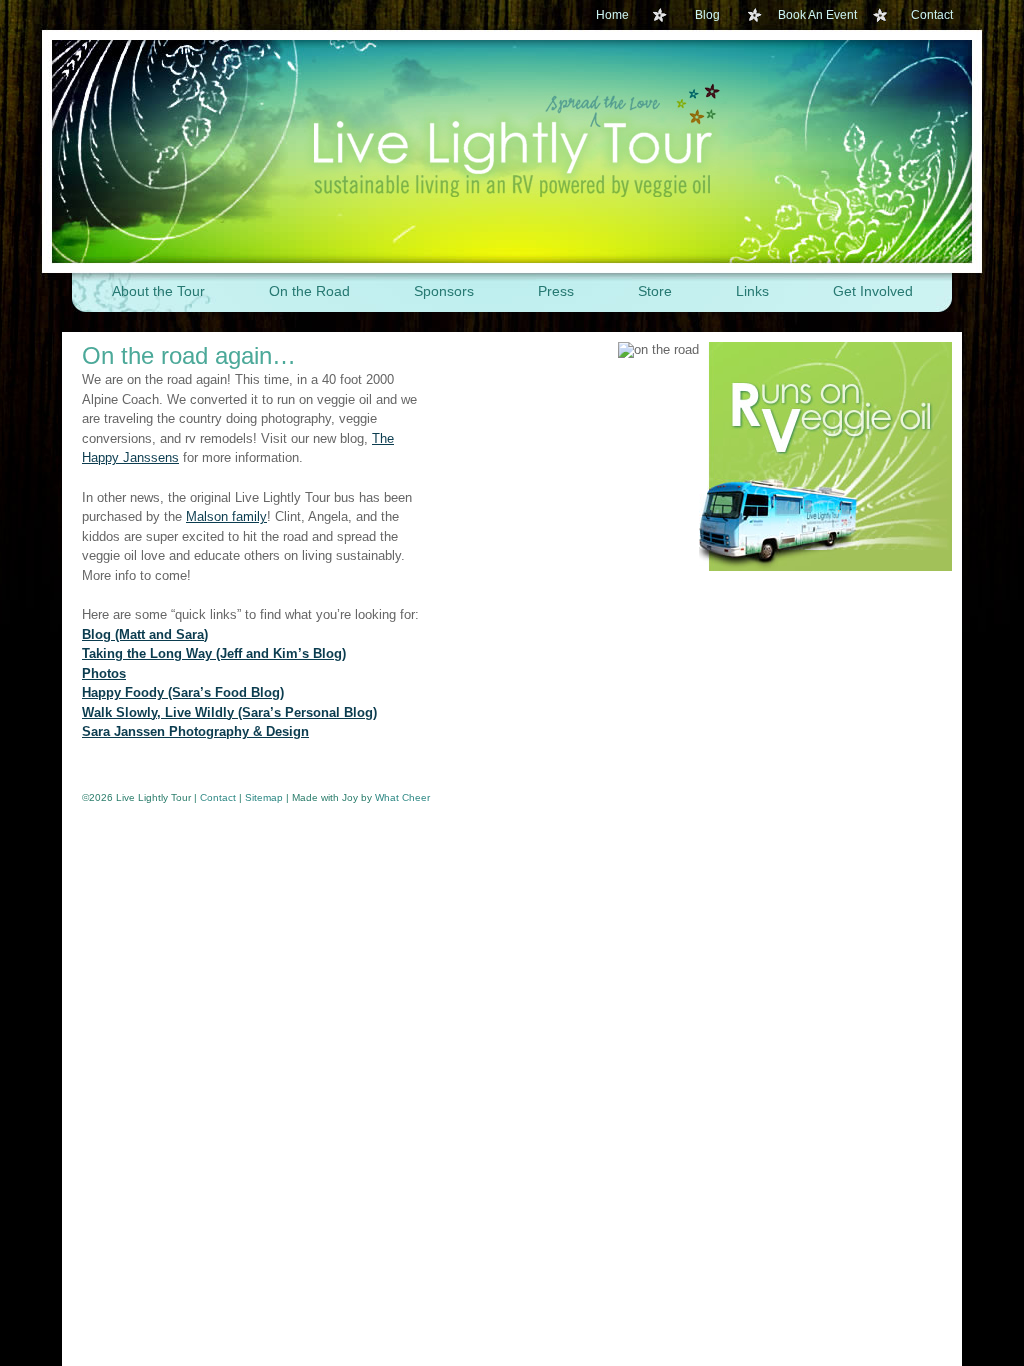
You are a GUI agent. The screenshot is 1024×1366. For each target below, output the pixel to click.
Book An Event (817, 15)
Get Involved (873, 291)
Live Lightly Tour (512, 151)
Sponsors (444, 291)
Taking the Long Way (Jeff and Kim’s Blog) (214, 653)
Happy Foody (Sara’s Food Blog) (183, 692)
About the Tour (158, 291)
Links (752, 291)
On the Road (309, 291)
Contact (932, 15)
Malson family (226, 516)
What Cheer (402, 797)
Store (655, 291)
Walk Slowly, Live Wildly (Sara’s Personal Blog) (229, 712)
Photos (104, 673)
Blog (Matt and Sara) (145, 634)
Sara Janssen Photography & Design (195, 731)
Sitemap (264, 797)
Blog (707, 15)
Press (556, 291)
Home (612, 15)
